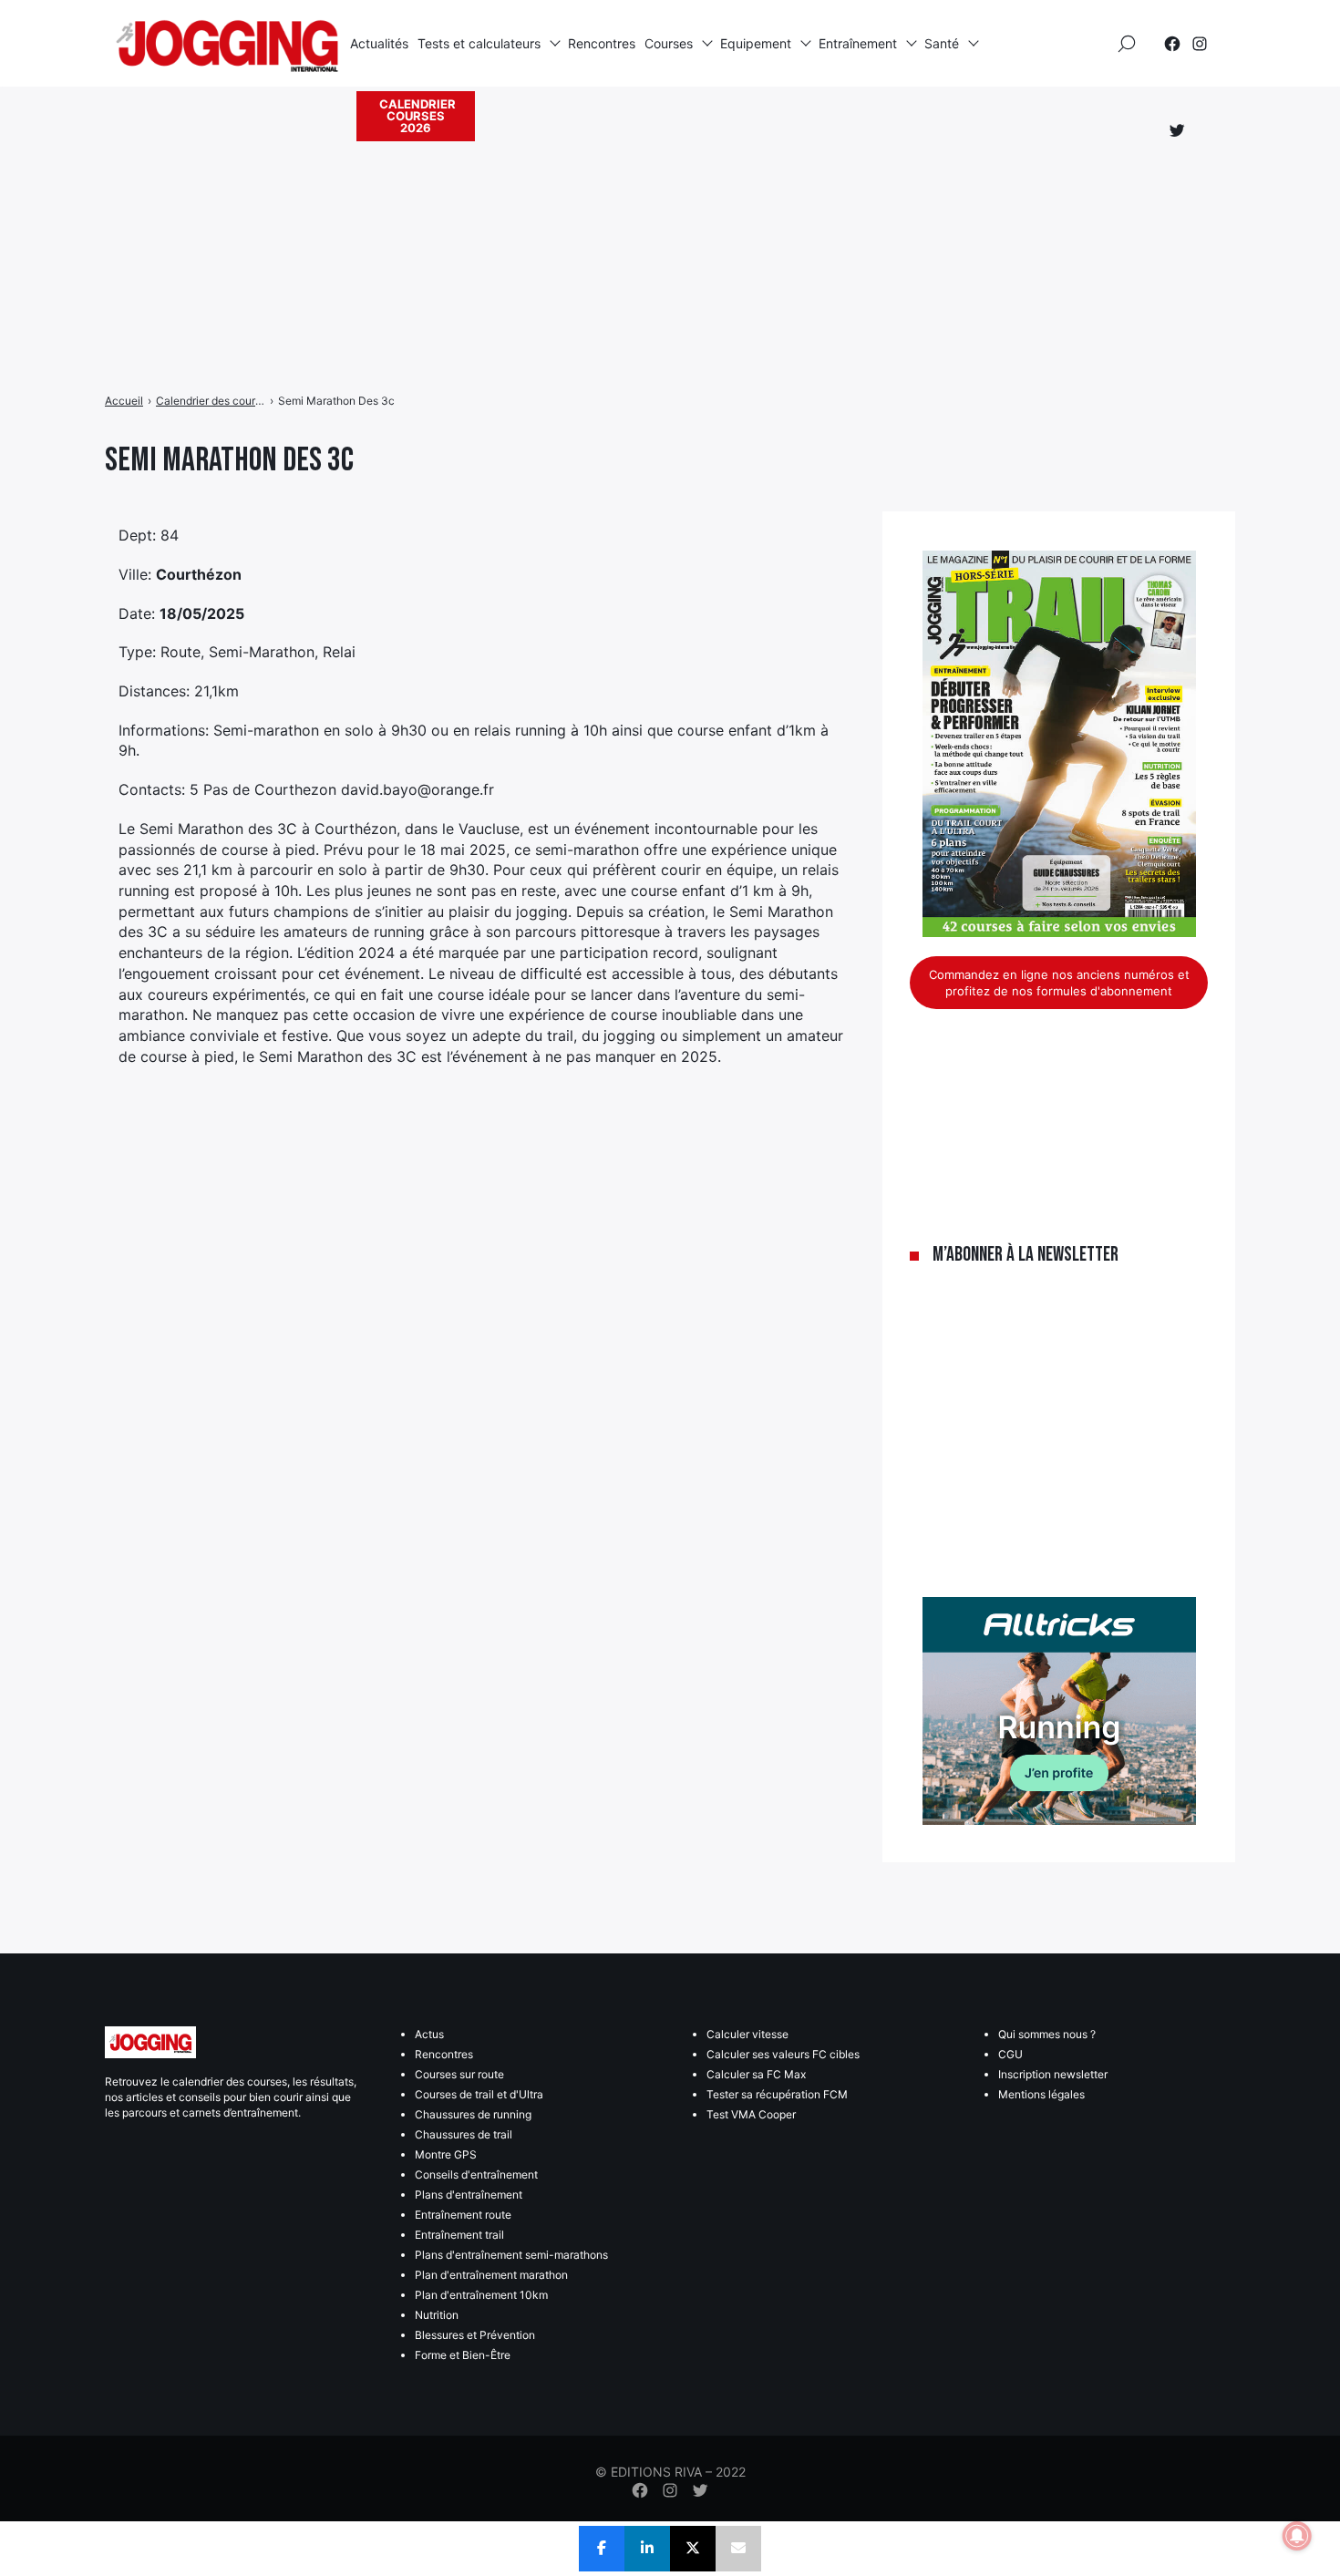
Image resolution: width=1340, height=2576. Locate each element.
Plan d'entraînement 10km (481, 2295)
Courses (669, 43)
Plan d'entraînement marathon (491, 2275)
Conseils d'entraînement (476, 2174)
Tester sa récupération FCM (777, 2094)
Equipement (756, 43)
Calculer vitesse (747, 2034)
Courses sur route (459, 2074)
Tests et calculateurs (479, 43)
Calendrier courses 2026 (417, 116)
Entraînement (858, 43)
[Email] (738, 2549)
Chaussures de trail (464, 2134)
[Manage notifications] (1297, 2536)
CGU (1010, 2054)
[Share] (602, 2549)
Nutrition (437, 2315)
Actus (429, 2034)
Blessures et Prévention (475, 2335)
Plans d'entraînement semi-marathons (511, 2255)
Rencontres (602, 43)
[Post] (693, 2549)
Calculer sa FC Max (756, 2074)
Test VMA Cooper (751, 2114)
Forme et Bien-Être (463, 2355)
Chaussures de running (473, 2114)
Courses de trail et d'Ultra (479, 2094)
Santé (942, 43)
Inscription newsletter (1053, 2074)
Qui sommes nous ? (1047, 2034)
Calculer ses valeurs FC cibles (783, 2054)
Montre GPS (446, 2154)
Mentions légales (1041, 2094)
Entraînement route (463, 2215)
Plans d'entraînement (469, 2195)
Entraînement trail (459, 2235)
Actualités (379, 43)
